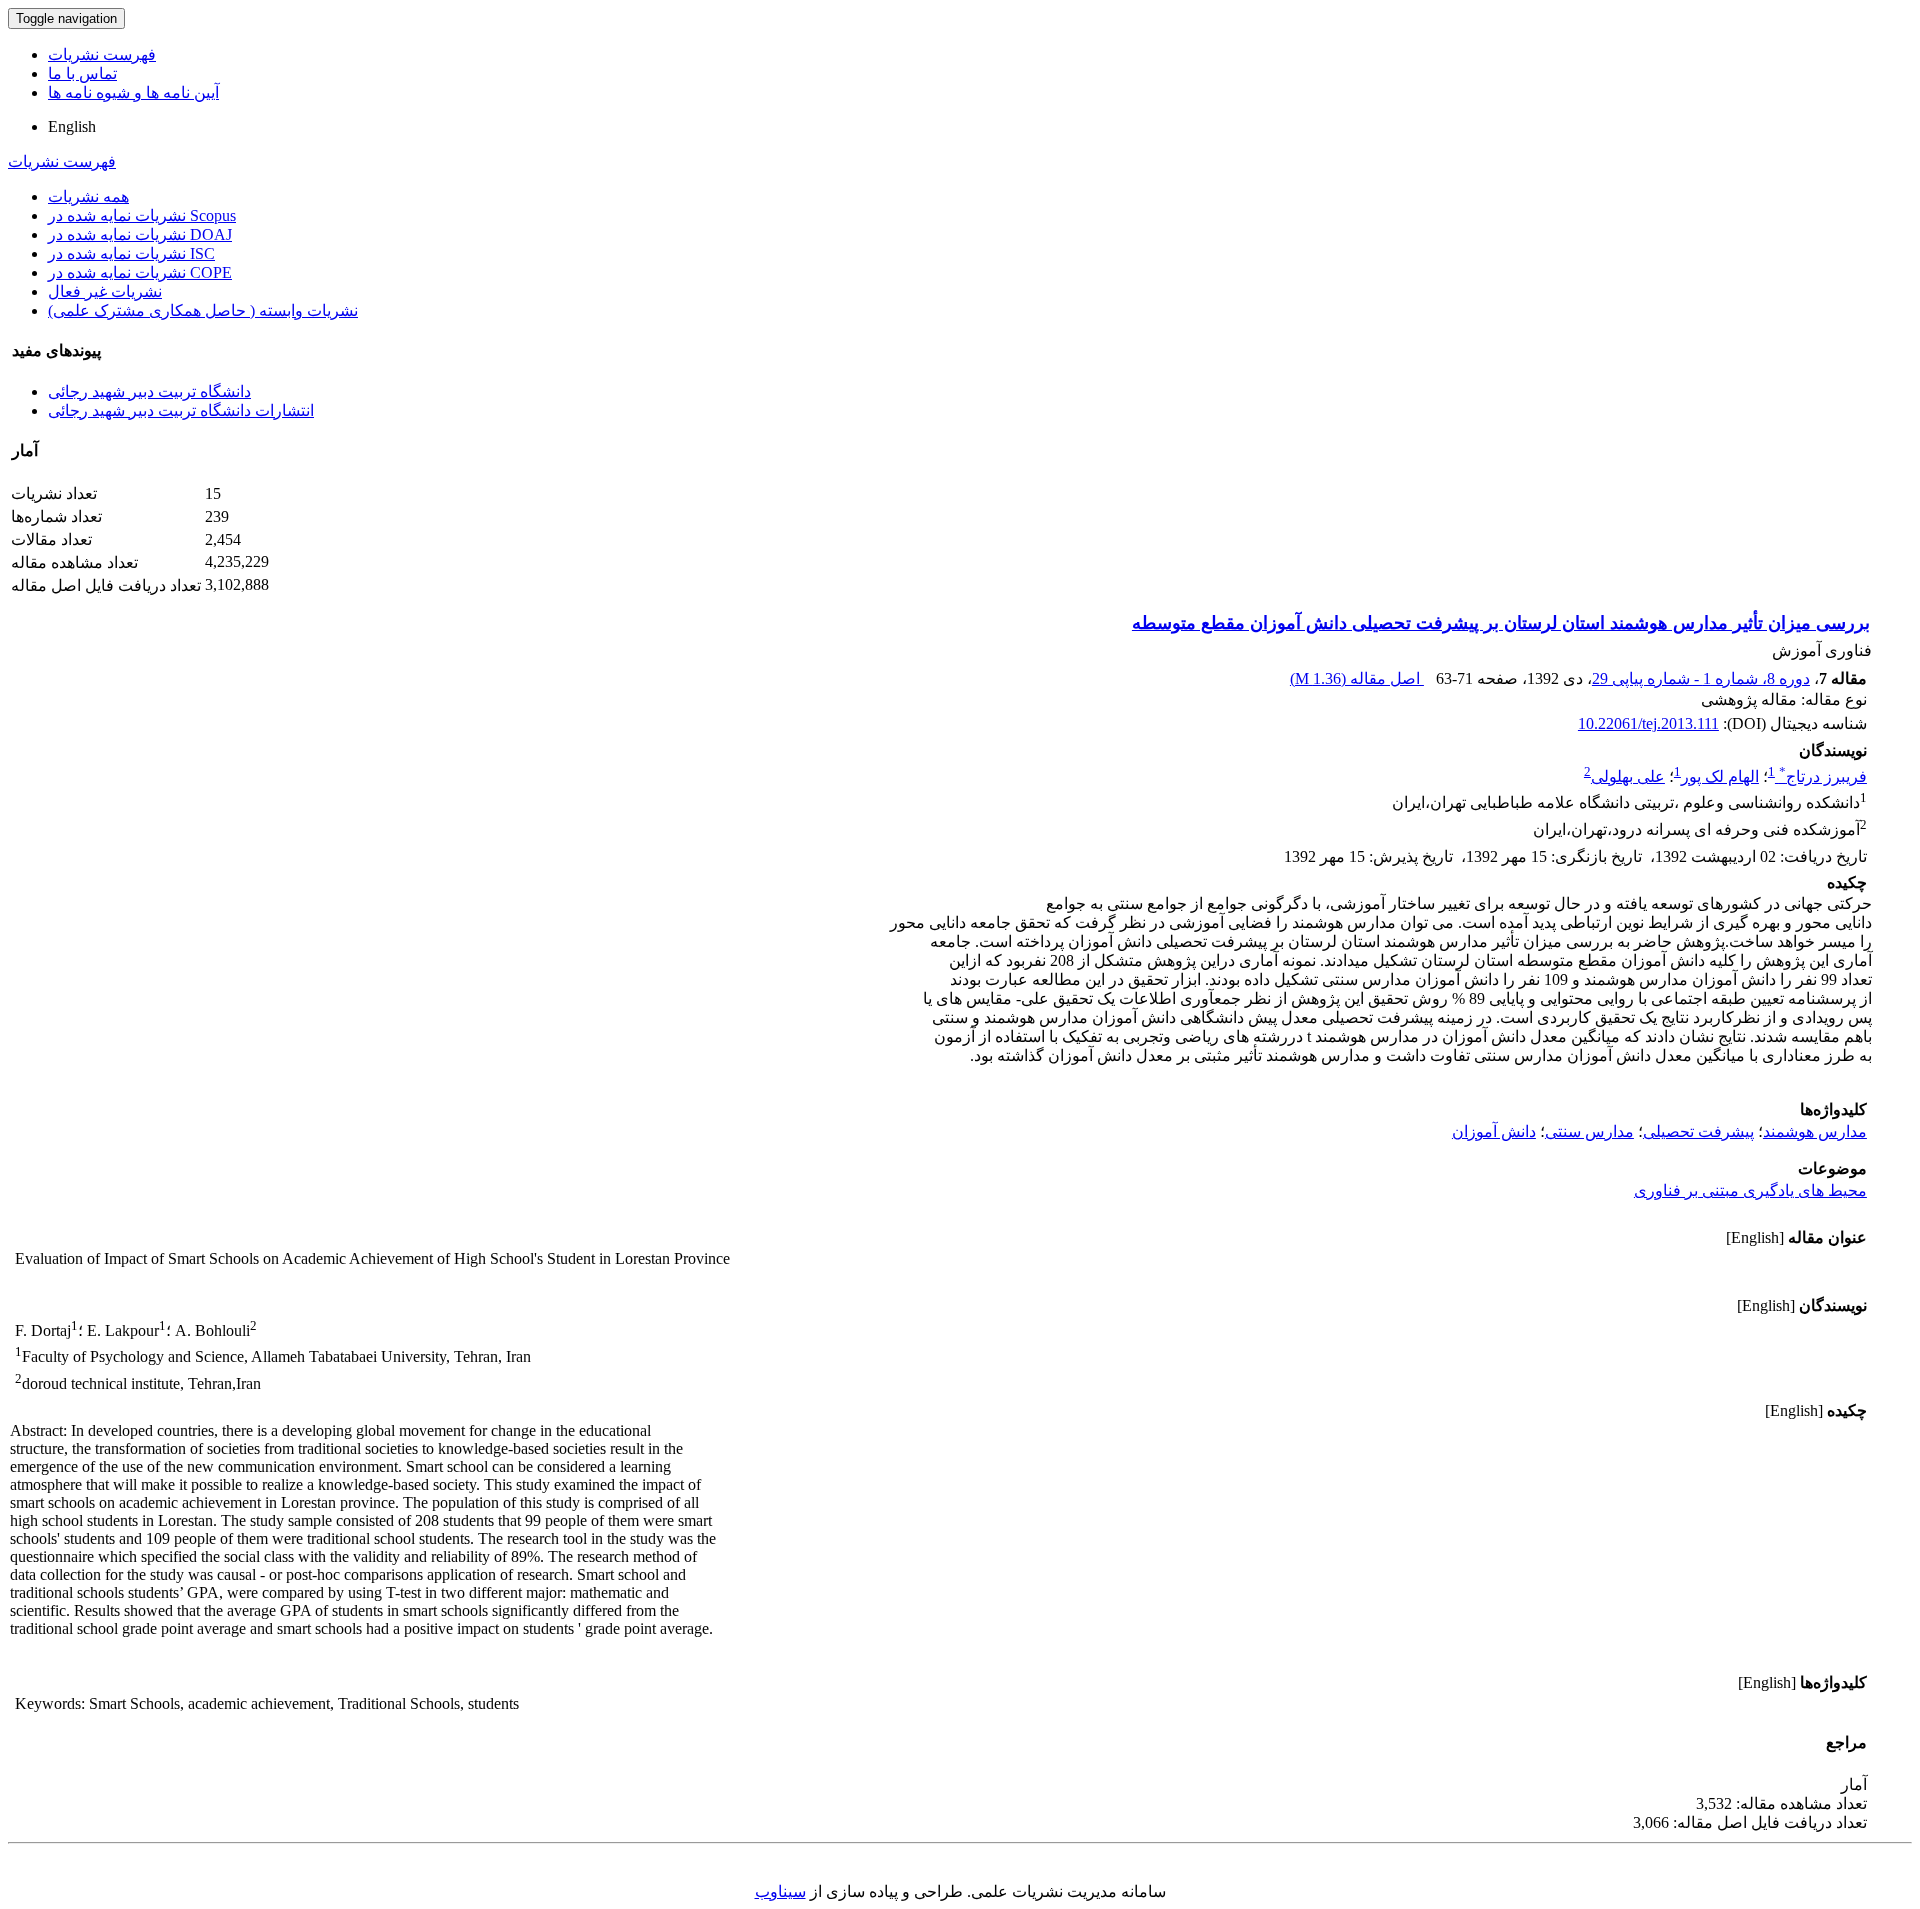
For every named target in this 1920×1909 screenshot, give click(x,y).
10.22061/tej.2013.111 (1648, 723)
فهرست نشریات (102, 54)
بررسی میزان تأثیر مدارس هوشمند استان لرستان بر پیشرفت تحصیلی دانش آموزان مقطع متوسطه (1501, 623)
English (72, 126)
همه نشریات (88, 196)
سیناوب (780, 1891)
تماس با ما (82, 73)
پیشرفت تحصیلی (1698, 1131)
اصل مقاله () (1357, 678)
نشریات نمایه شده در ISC (131, 253)
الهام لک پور (1720, 776)
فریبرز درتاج (1823, 776)
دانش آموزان (1494, 1131)
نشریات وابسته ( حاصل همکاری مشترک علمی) (203, 310)
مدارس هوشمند (1815, 1131)
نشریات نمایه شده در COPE (140, 272)
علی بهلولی (1628, 776)
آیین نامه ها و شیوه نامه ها (133, 92)
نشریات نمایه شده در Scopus (142, 215)
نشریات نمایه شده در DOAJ (140, 234)
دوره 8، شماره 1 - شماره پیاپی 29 (1701, 678)
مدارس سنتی (1589, 1131)
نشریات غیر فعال (105, 291)
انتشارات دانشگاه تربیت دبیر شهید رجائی (181, 410)
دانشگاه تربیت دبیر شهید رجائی (149, 391)
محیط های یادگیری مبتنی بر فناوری (1750, 1190)
